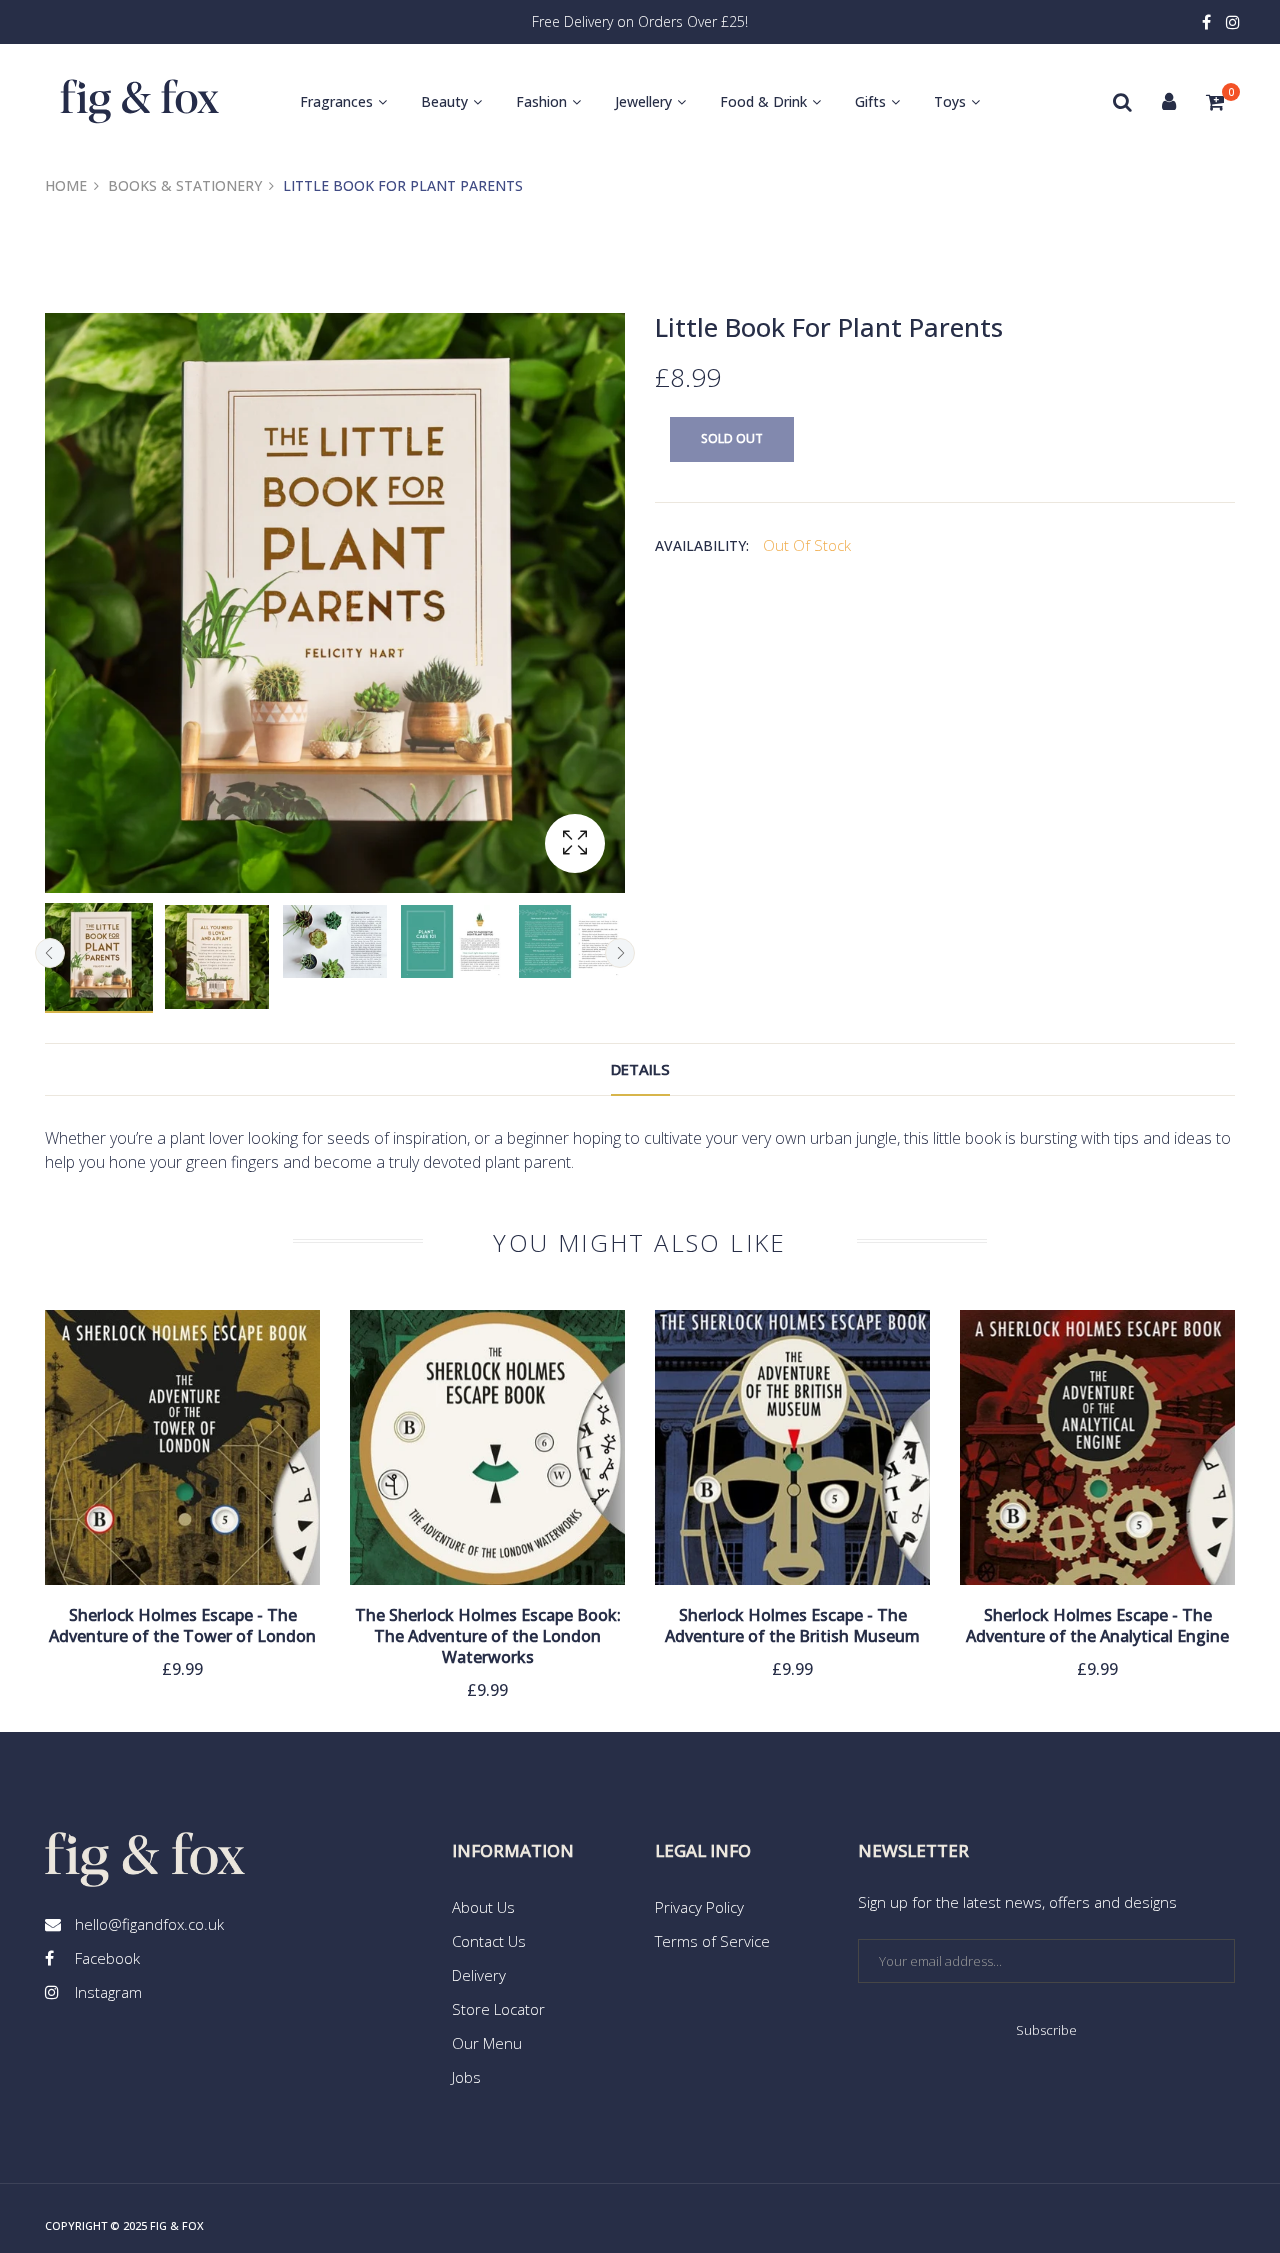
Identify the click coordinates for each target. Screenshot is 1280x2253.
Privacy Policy (699, 1907)
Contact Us (489, 1941)
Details (640, 1069)
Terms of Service (712, 1941)
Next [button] (620, 953)
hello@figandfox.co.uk (149, 1924)
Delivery (479, 1975)
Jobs (466, 2077)
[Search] (1122, 102)
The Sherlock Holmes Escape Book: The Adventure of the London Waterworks (488, 1636)
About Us (483, 1907)
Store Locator (498, 2009)
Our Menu (487, 2043)
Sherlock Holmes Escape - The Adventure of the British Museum (792, 1626)
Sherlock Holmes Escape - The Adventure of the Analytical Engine (1097, 1626)
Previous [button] (50, 953)
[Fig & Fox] (140, 101)
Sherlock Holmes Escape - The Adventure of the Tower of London (182, 1626)
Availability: (702, 545)
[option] (99, 958)
